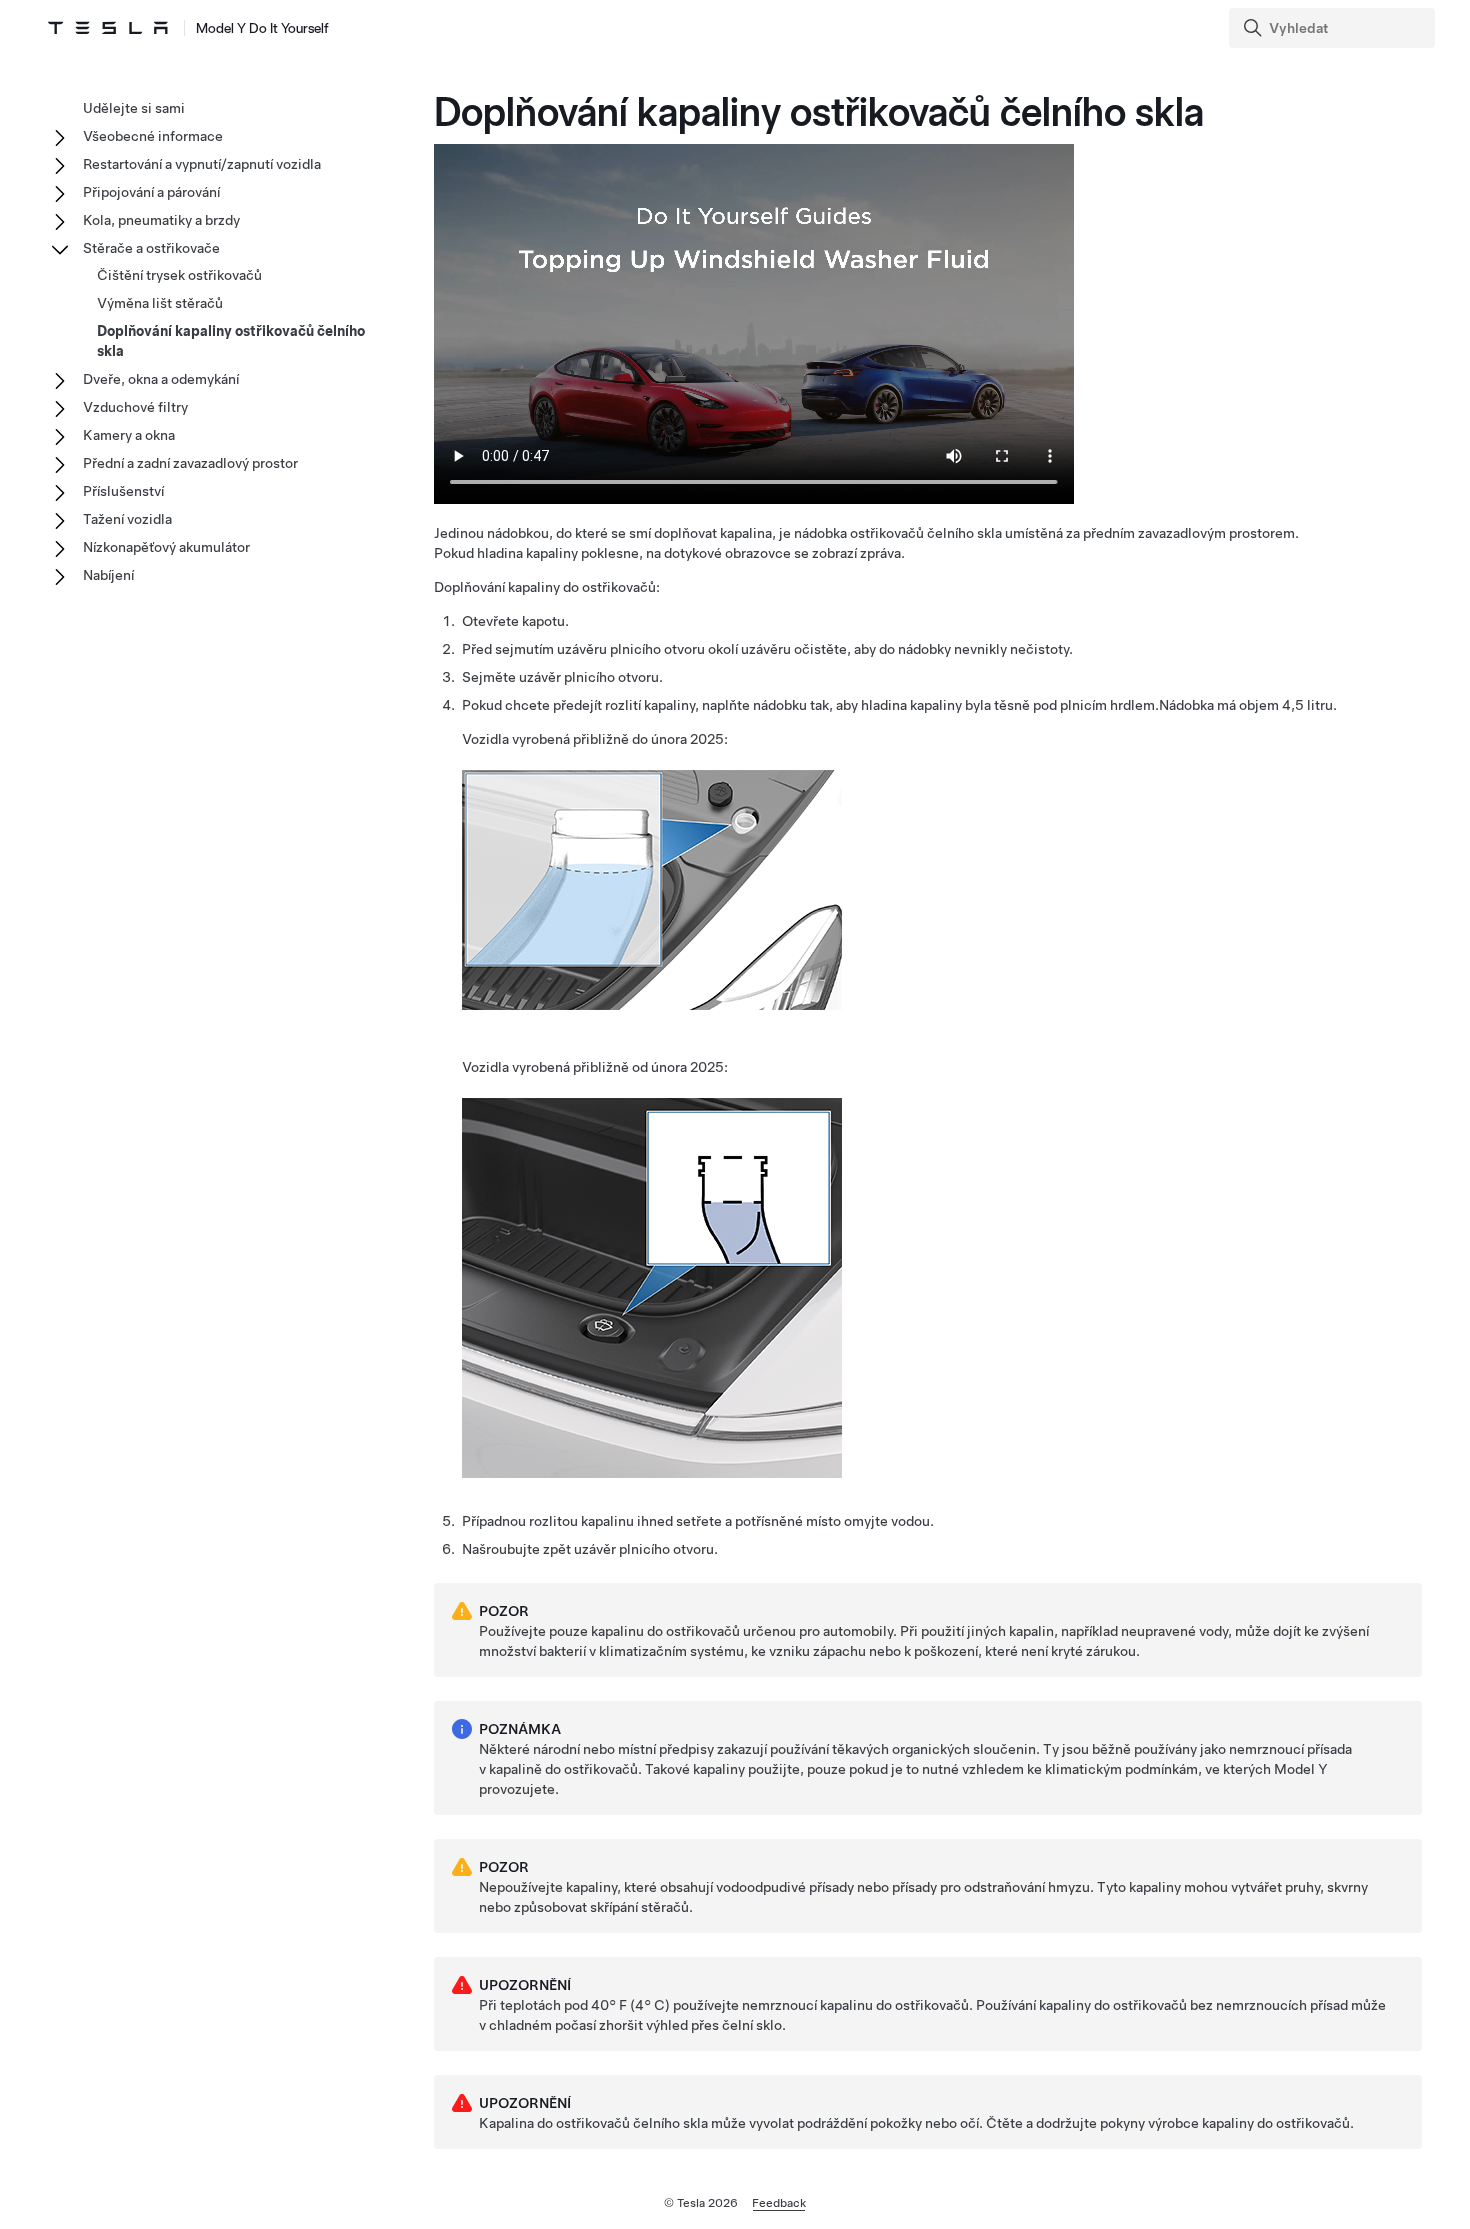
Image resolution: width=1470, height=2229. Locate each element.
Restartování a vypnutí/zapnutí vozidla (202, 164)
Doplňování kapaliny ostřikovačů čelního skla (231, 341)
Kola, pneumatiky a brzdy (161, 220)
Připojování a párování (151, 192)
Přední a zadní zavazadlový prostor (190, 463)
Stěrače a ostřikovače (151, 248)
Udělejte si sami (134, 108)
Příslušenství (123, 491)
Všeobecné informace (153, 136)
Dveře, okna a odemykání (161, 379)
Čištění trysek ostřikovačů (179, 275)
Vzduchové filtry (135, 407)
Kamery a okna (129, 435)
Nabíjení (108, 575)
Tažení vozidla (127, 519)
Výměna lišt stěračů (160, 303)
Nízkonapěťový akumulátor (166, 547)
